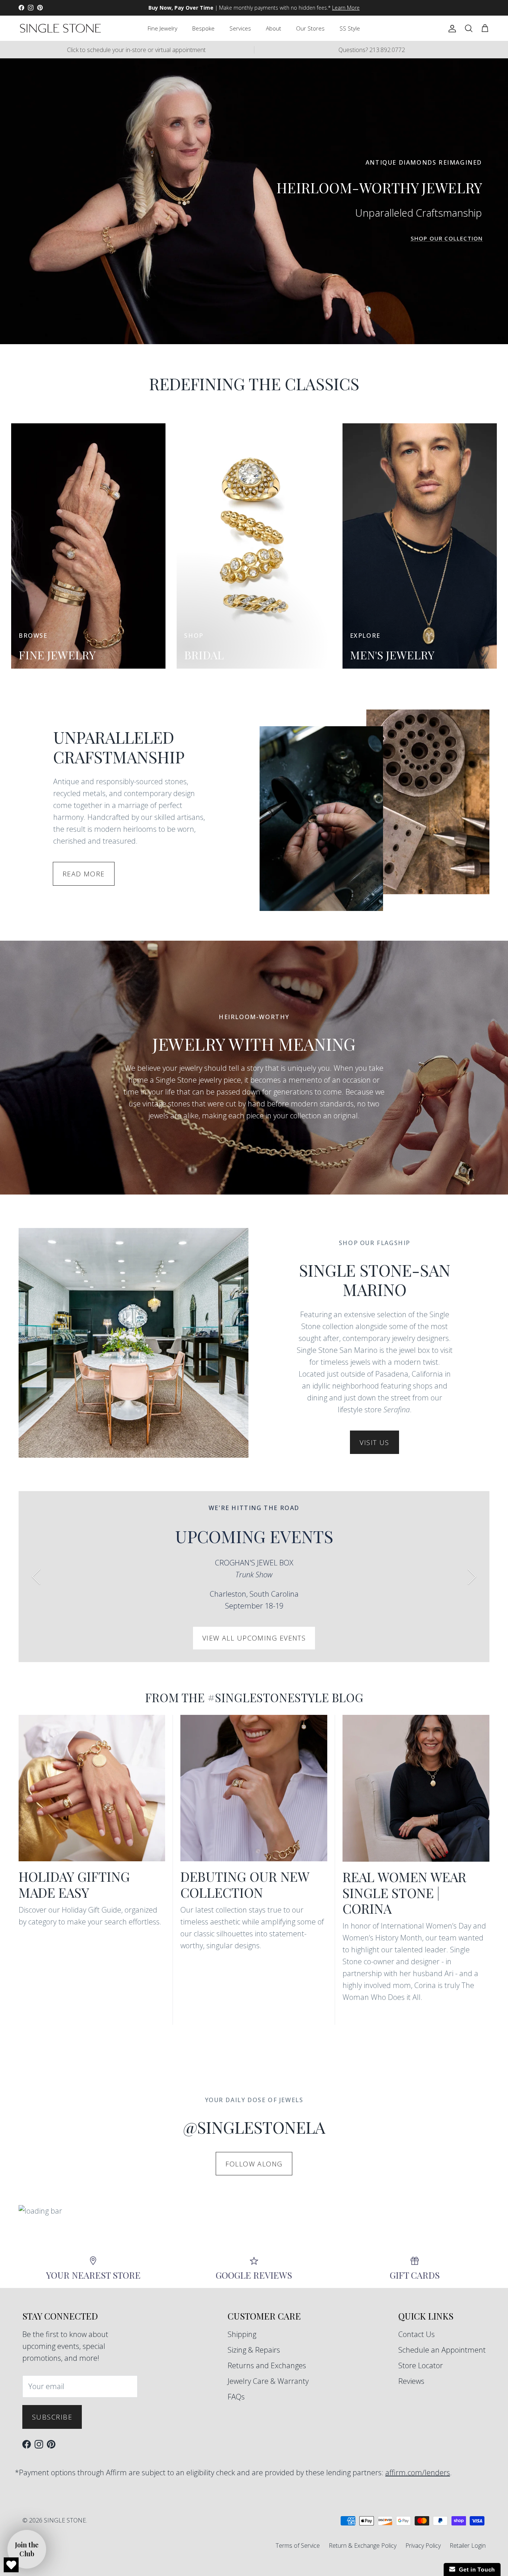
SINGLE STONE (65, 2520)
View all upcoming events (254, 1638)
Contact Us (417, 2334)
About (274, 28)
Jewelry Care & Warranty (268, 2381)
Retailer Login (468, 2546)
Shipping (242, 2334)
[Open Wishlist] (11, 2565)
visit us (374, 1442)
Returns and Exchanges (267, 2365)
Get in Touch (475, 2569)
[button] (27, 2549)
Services (240, 28)
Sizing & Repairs (254, 2350)
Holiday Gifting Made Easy (74, 1884)
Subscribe (52, 2417)
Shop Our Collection (447, 238)
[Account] (451, 28)
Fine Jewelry (163, 28)
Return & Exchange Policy (363, 2546)
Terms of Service (298, 2546)
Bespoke (203, 28)
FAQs (236, 2397)
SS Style (350, 28)
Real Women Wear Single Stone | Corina (404, 1893)
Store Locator (421, 2365)
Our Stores (310, 28)
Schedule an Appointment (442, 2350)
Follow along (254, 2164)
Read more (84, 874)
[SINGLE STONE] (60, 28)
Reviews (411, 2381)
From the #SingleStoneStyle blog (254, 1697)
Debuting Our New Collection (245, 1884)
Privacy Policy (423, 2546)
